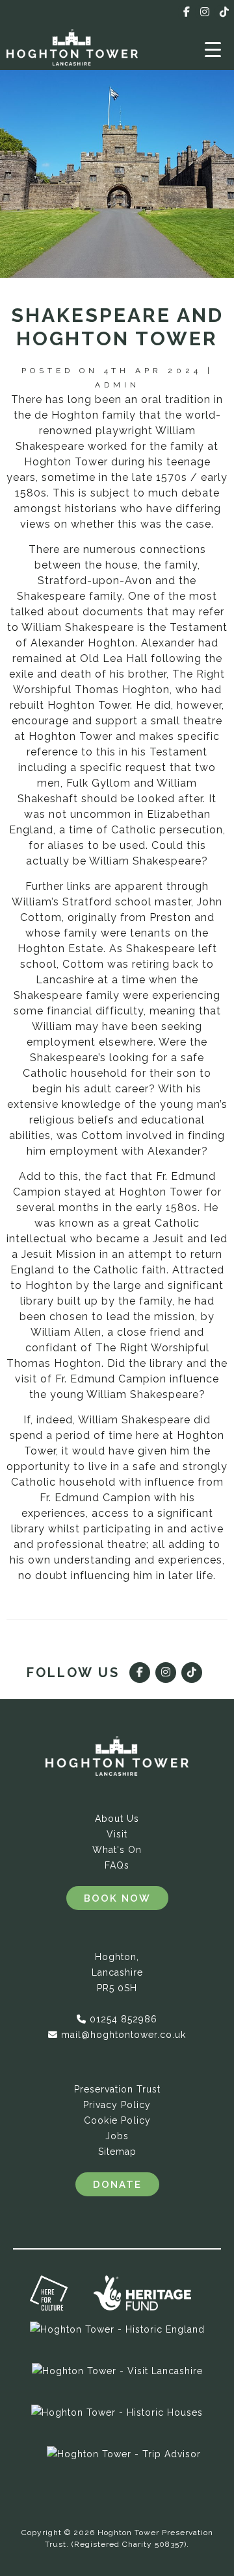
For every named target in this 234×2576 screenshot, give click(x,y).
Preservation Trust (117, 2089)
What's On (117, 1850)
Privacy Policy (117, 2105)
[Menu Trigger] (213, 49)
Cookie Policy (117, 2120)
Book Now (117, 1898)
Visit (117, 1834)
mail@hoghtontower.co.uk (123, 2035)
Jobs (117, 2136)
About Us (117, 1819)
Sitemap (117, 2152)
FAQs (117, 1865)
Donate (117, 2185)
